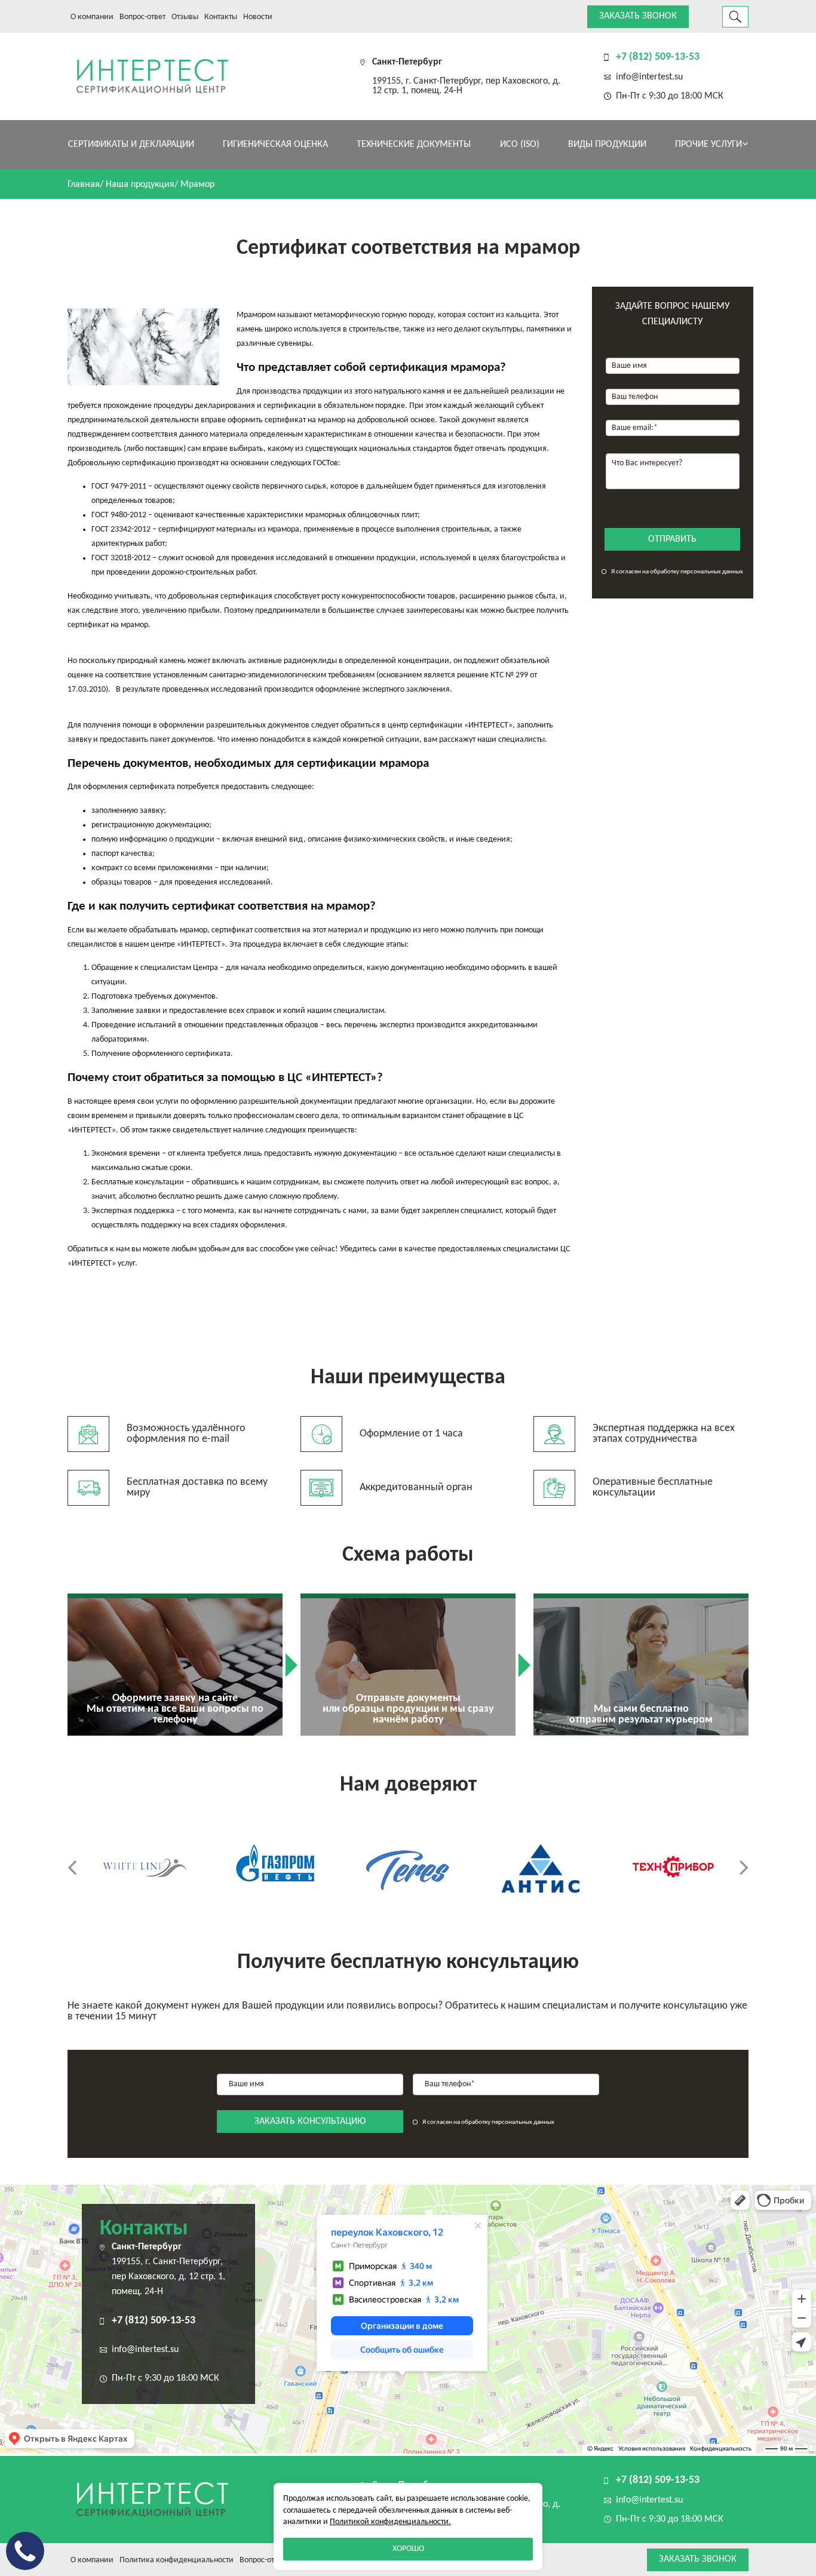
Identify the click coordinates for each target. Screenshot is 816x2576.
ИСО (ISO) (520, 145)
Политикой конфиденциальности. (390, 2522)
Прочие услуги (708, 145)
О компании (92, 17)
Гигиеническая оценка (275, 145)
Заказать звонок (638, 16)
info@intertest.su (649, 77)
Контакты (221, 17)
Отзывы (185, 17)
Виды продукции (607, 145)
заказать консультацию (310, 2121)
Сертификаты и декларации (131, 145)
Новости (258, 17)
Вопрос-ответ (142, 17)
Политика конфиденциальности (177, 2560)
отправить (672, 539)
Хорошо (408, 2549)
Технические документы (414, 145)
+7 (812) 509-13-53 (658, 57)
